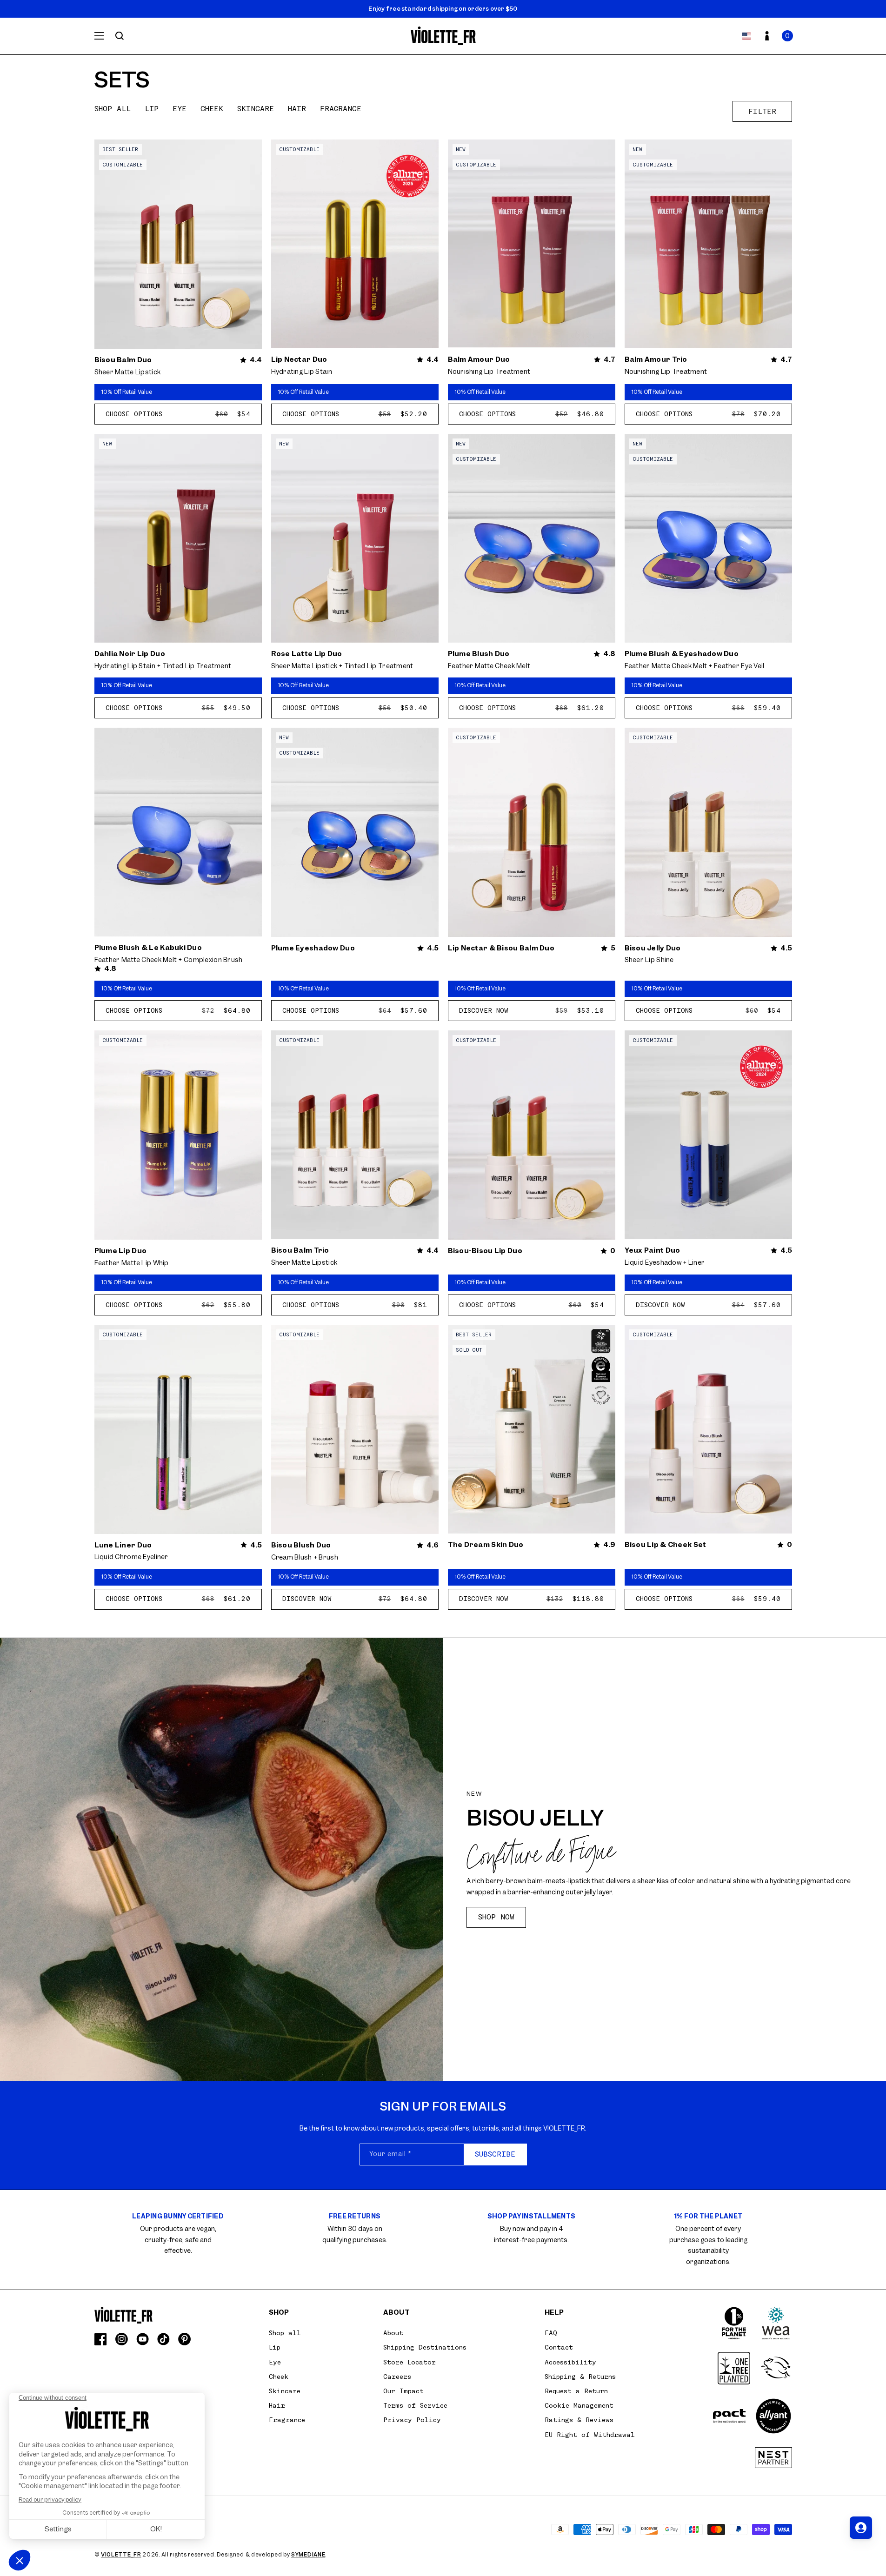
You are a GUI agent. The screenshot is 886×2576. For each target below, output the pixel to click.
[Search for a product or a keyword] (120, 36)
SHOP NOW (496, 1917)
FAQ (551, 2333)
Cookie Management (579, 2405)
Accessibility (570, 2362)
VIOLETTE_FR (121, 2555)
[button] (787, 36)
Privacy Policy (412, 2420)
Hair (297, 109)
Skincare (256, 109)
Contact (559, 2347)
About (393, 2333)
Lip (152, 109)
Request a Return (576, 2391)
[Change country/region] (746, 36)
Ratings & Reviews (579, 2420)
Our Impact (403, 2391)
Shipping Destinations (425, 2347)
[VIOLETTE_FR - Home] (443, 36)
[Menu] (99, 36)
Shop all (113, 109)
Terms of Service (415, 2405)
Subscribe (495, 2154)
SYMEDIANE (308, 2555)
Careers (397, 2377)
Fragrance (341, 109)
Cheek (212, 109)
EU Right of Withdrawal (590, 2435)
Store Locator (410, 2362)
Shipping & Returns (580, 2377)
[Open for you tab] (861, 2528)
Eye (180, 109)
